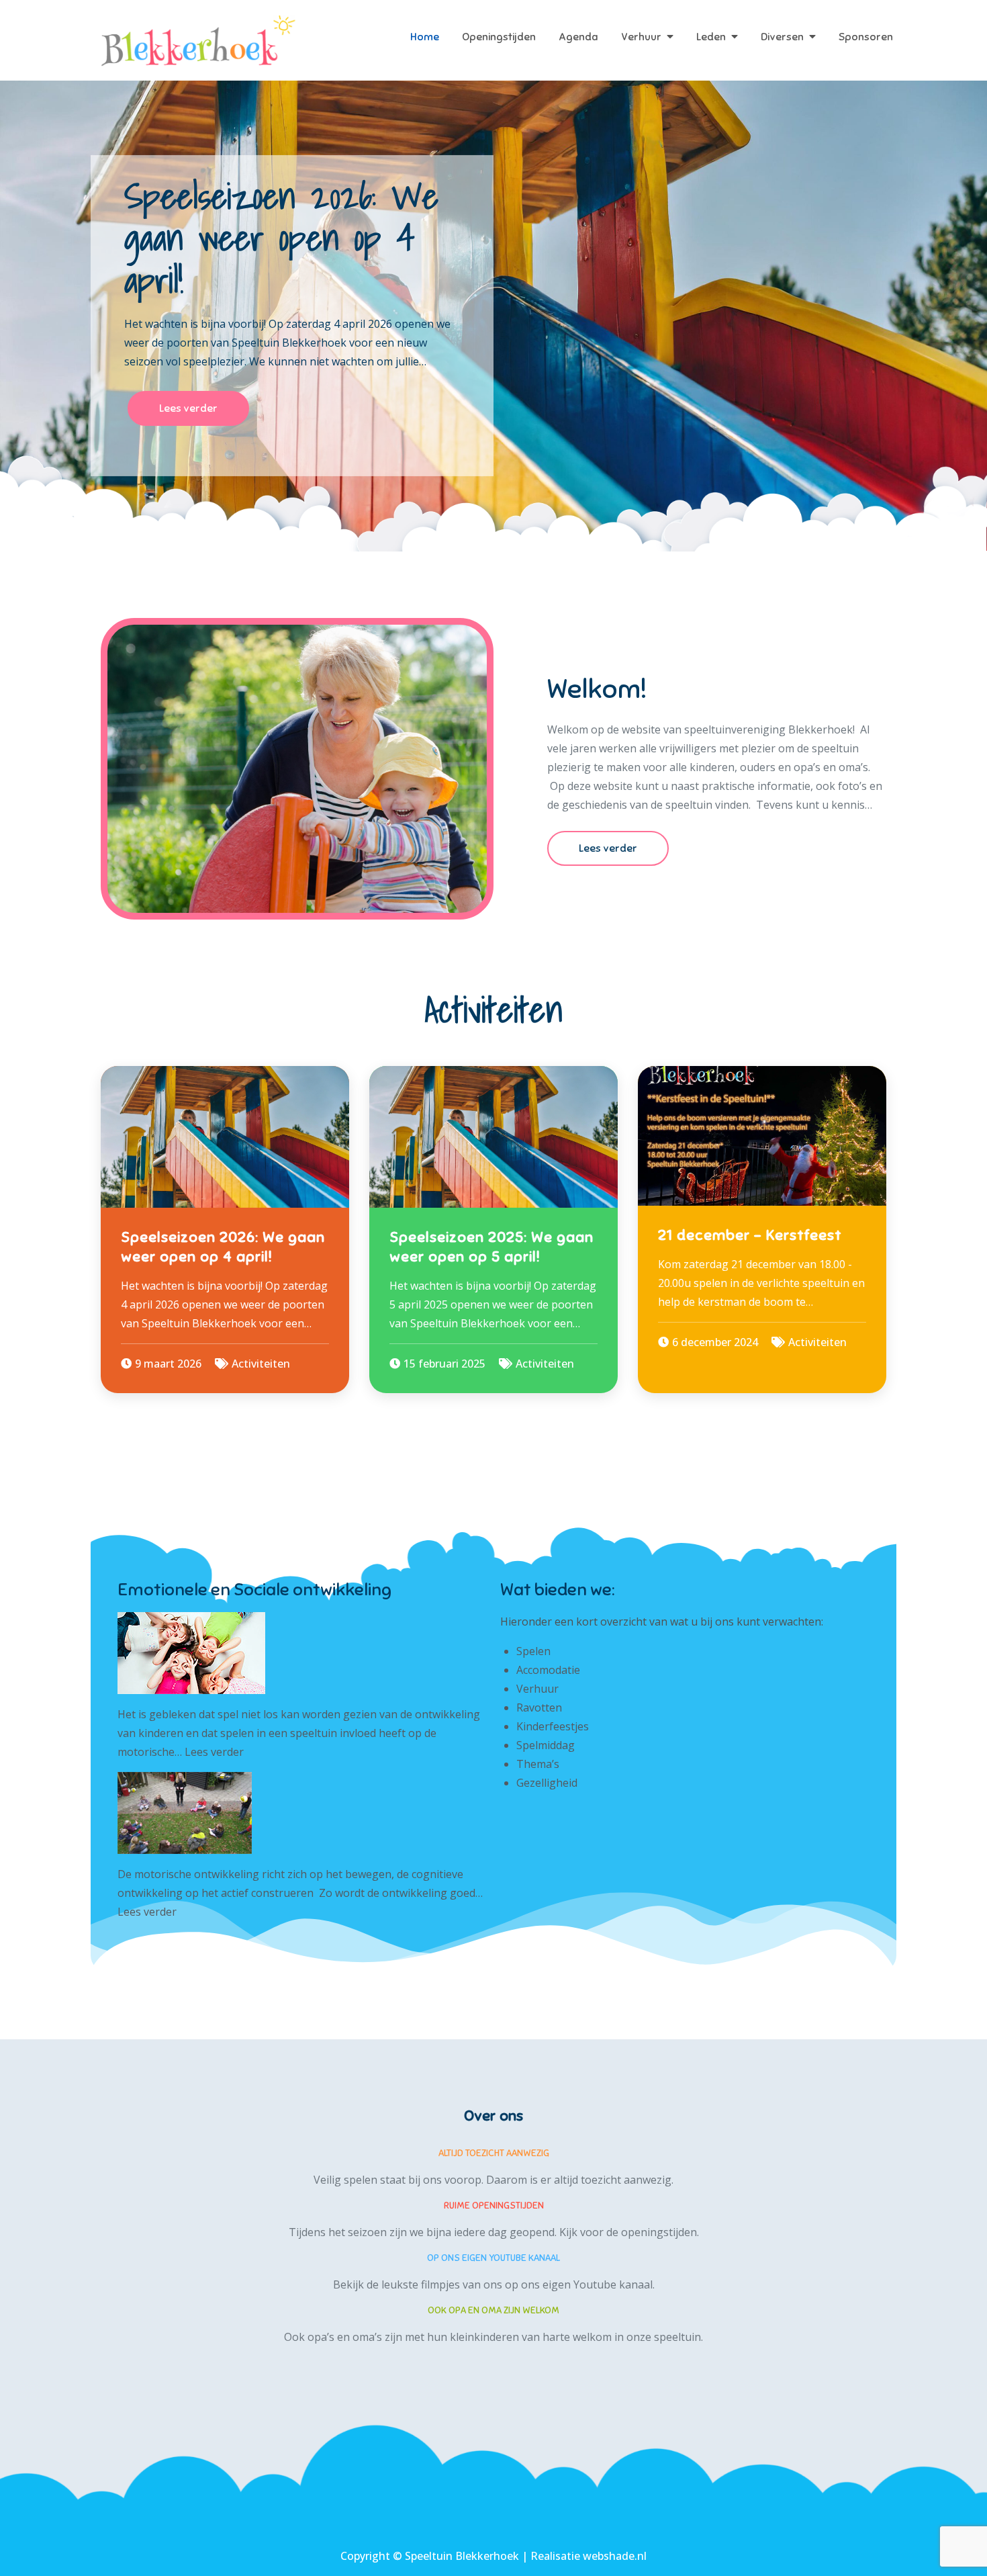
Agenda (578, 37)
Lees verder (188, 408)
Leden (711, 37)
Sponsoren (866, 37)
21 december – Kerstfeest (750, 1235)
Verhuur (641, 37)
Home (425, 37)
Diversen (782, 37)
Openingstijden (499, 37)
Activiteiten (261, 1364)
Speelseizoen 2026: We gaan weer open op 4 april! (281, 238)
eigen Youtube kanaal (598, 2284)
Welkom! (597, 689)
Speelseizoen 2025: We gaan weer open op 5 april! (491, 1247)
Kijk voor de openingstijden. (629, 2232)
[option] (493, 316)
